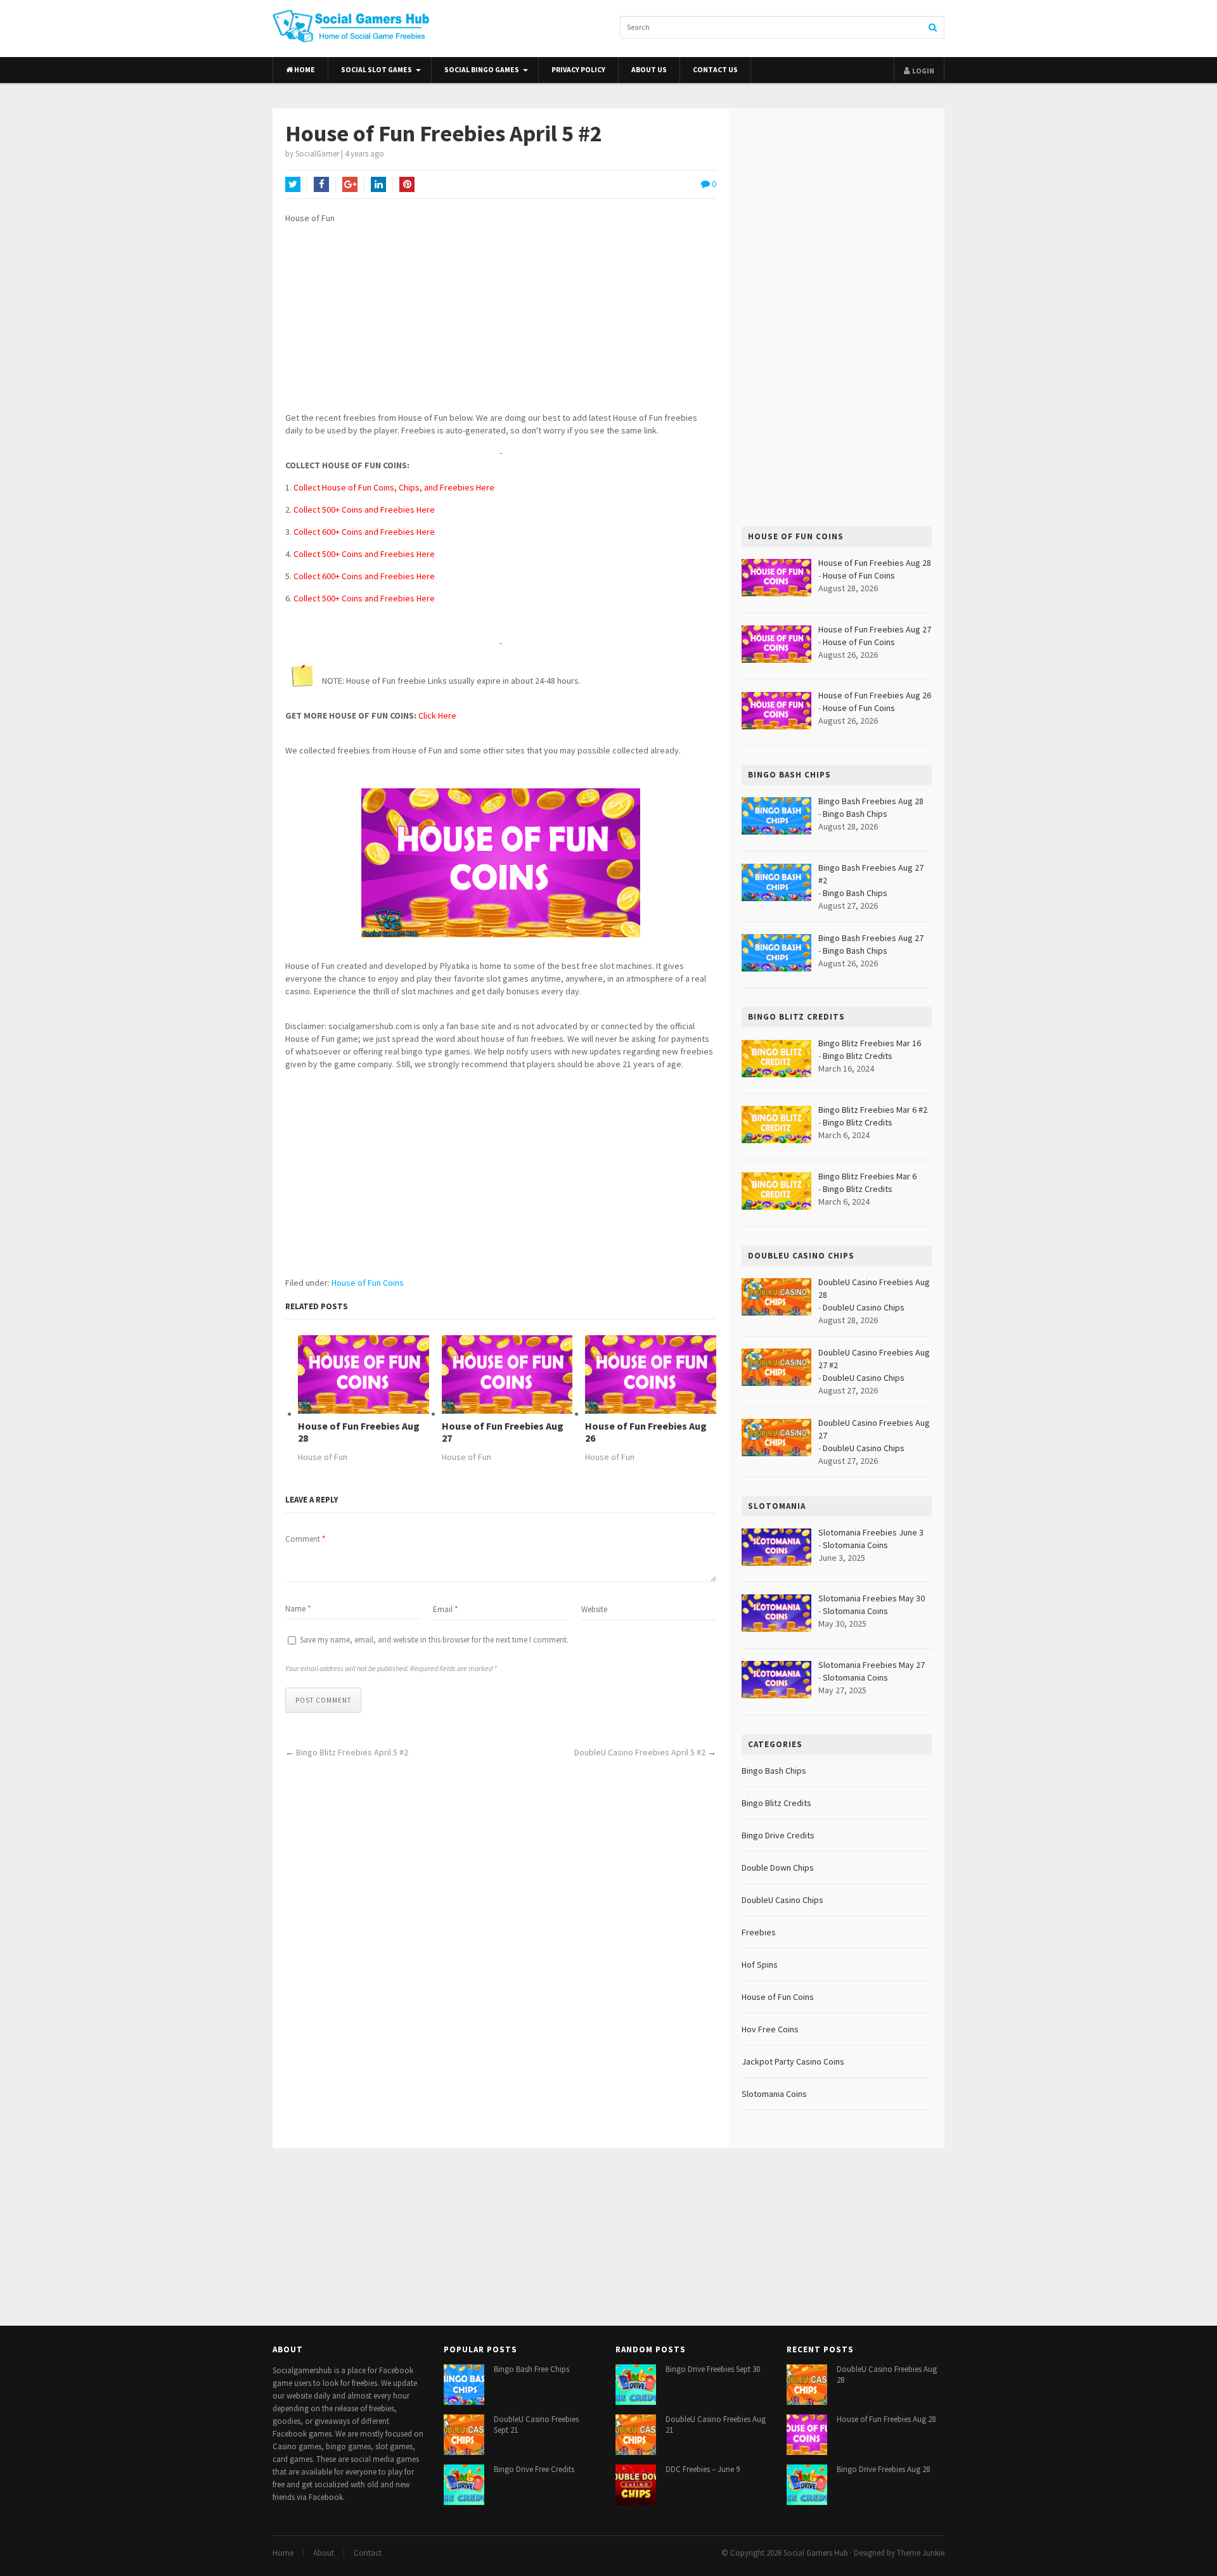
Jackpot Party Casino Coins (793, 2061)
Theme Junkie (921, 2553)
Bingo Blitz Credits (858, 1056)
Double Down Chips (778, 1868)
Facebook (321, 184)
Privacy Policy (578, 70)
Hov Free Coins (770, 2029)
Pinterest (407, 184)
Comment (305, 1539)
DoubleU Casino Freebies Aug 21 (716, 2425)
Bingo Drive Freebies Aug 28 (883, 2469)
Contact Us (715, 70)
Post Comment (323, 1700)
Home (304, 70)
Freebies (759, 1932)
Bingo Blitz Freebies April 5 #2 (352, 1752)
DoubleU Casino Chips (864, 1307)
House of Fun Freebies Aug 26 (646, 1432)
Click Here (437, 715)
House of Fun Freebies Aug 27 (503, 1432)
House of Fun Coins (368, 1283)
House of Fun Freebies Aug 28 (359, 1432)
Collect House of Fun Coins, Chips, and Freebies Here (394, 487)
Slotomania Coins (855, 1545)
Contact (368, 2553)
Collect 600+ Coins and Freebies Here (364, 532)
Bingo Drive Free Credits (534, 2469)
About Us (649, 70)
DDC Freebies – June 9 (703, 2469)
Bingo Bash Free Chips (531, 2369)
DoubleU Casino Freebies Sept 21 (536, 2425)
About (324, 2553)
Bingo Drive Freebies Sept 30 (713, 2369)
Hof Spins (760, 1964)
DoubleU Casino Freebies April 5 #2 (640, 1752)
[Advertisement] (501, 323)
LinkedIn (378, 184)
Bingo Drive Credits (778, 1835)
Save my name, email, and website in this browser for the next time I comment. (434, 1640)
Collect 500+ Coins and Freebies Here (364, 509)
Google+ (350, 184)
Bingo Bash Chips (855, 814)
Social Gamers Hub (816, 2553)
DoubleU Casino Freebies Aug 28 (887, 2374)
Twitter (293, 184)
